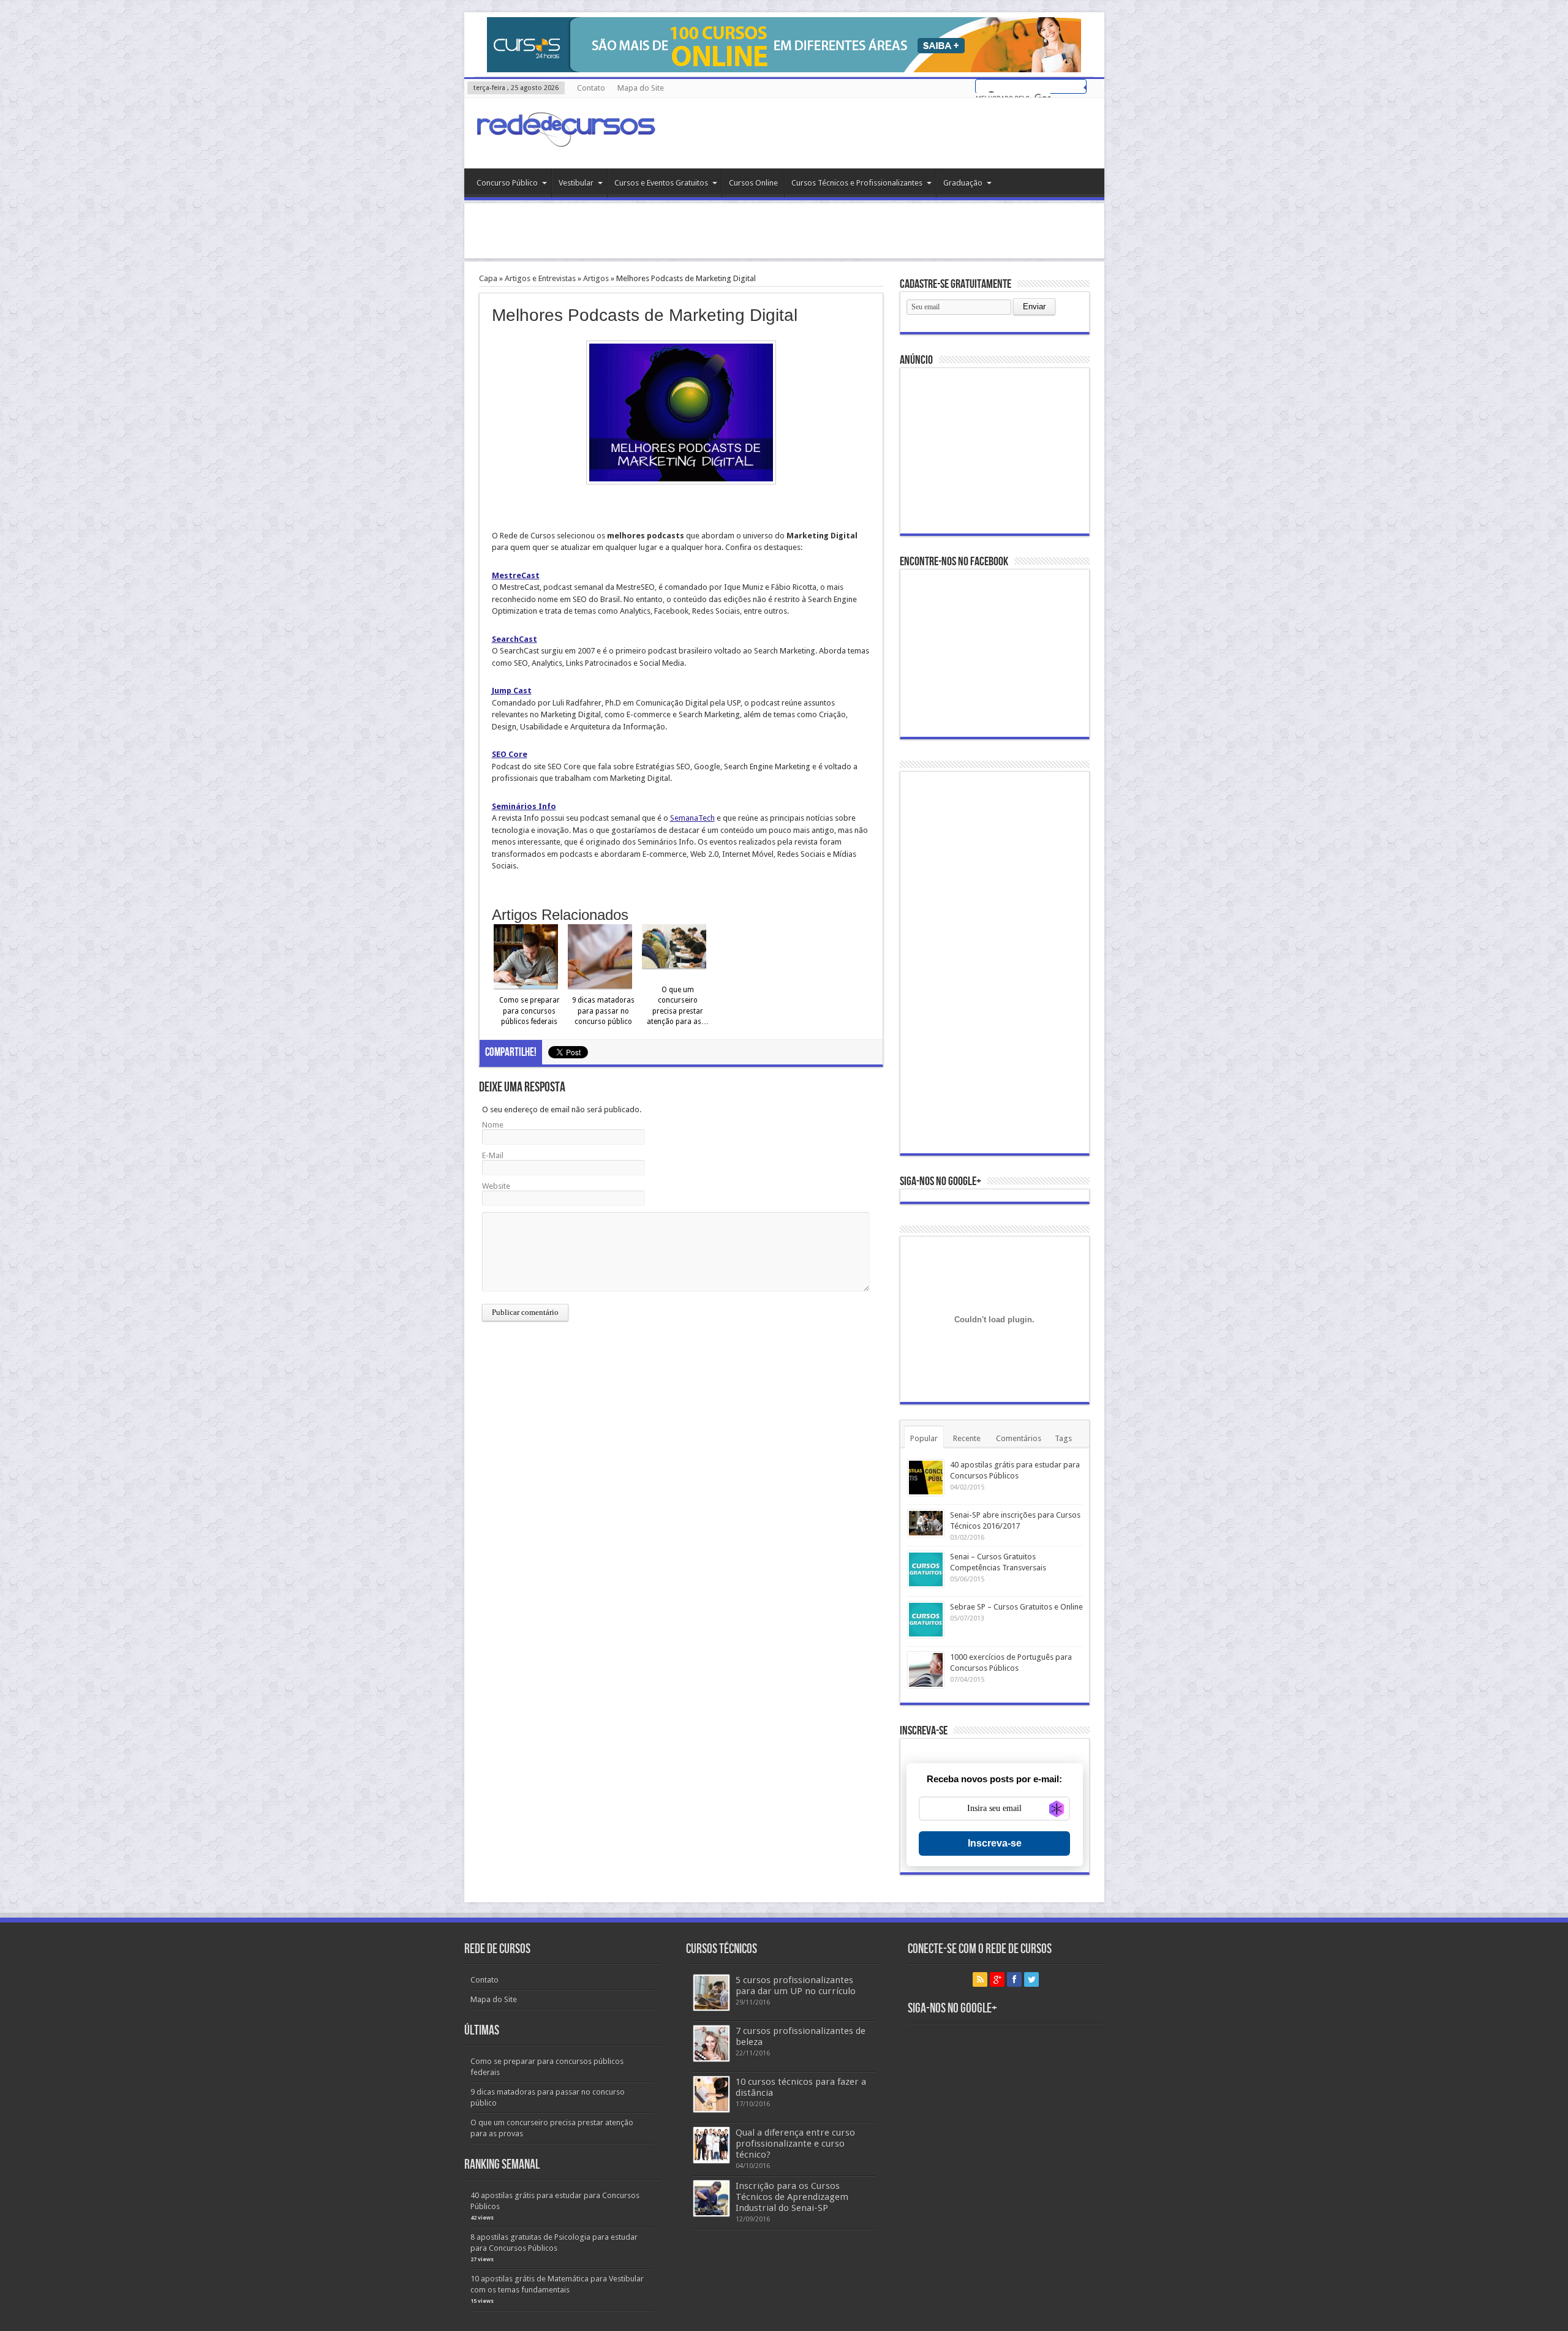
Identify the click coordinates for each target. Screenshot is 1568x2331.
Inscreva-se (995, 1843)
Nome (493, 1125)
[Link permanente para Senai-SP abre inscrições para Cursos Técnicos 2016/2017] (926, 1523)
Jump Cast (512, 691)
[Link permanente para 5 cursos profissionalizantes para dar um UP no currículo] (711, 1993)
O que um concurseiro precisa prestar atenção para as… (678, 1006)
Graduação (963, 183)
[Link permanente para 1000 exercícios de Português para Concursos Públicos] (926, 1670)
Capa (488, 278)
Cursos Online (753, 183)
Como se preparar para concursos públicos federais (530, 1011)
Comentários (1019, 1438)
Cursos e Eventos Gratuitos (661, 183)
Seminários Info (524, 806)
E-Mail (493, 1155)
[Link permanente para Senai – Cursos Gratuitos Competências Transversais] (926, 1569)
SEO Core (510, 754)
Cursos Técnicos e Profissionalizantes (857, 183)
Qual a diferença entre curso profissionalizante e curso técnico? (795, 2144)
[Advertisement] (784, 231)
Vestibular (576, 183)
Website (496, 1186)
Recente (967, 1438)
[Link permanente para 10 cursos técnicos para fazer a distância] (711, 2094)
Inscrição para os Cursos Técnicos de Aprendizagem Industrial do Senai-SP (792, 2197)
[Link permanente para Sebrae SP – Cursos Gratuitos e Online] (926, 1620)
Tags (1063, 1438)
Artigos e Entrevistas (540, 278)
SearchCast (514, 639)
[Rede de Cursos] (565, 138)
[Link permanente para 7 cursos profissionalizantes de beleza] (711, 2043)
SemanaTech (692, 818)
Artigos (596, 278)
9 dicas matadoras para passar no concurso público (603, 1011)
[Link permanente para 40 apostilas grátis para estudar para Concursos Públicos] (926, 1478)
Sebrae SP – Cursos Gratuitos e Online (1016, 1607)
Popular (924, 1438)
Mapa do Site (641, 88)
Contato (591, 88)
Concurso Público (507, 183)
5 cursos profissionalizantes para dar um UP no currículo (796, 1986)
